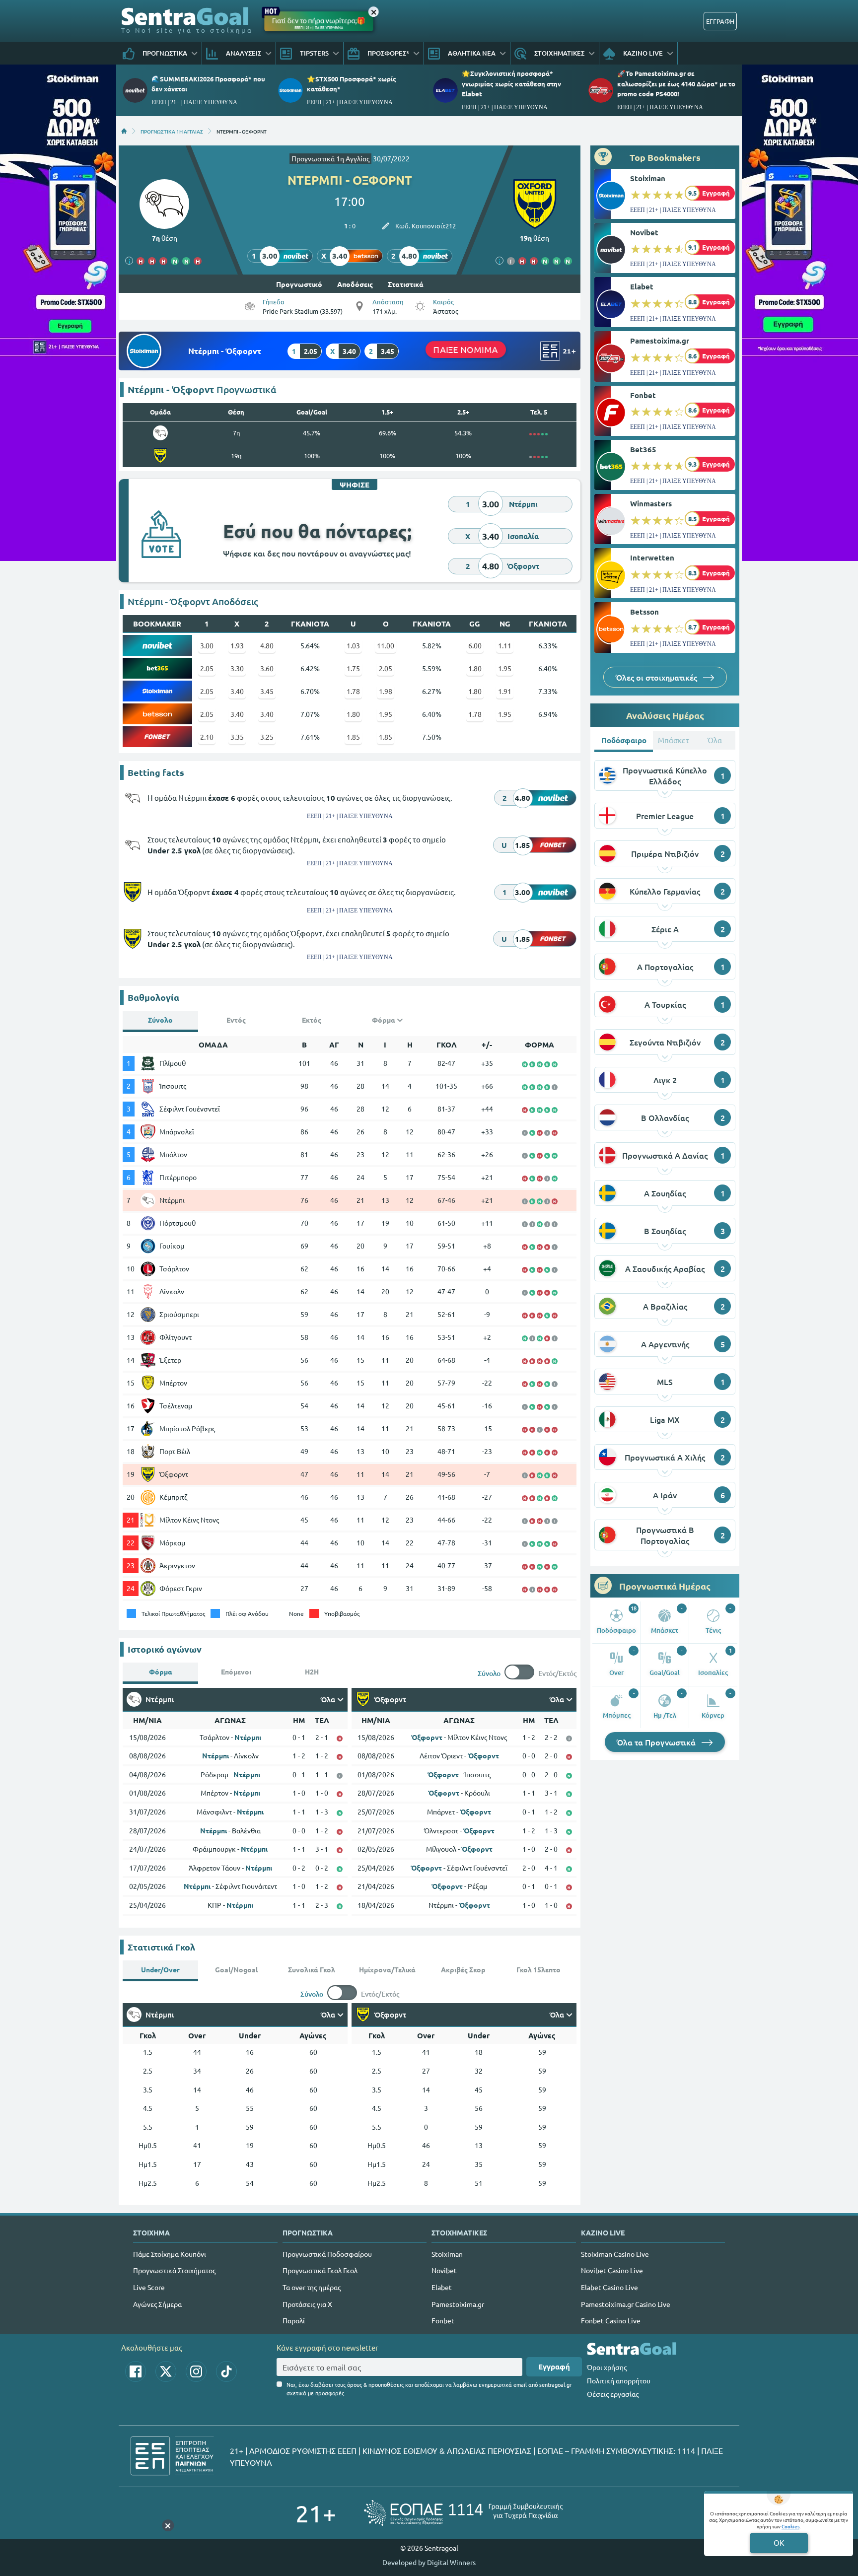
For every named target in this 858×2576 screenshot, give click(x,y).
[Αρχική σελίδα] (124, 131)
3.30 (237, 668)
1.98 (386, 691)
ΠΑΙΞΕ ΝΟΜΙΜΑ (465, 349)
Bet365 (643, 449)
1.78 (353, 691)
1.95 (505, 668)
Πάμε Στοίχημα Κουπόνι (170, 2254)
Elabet (642, 286)
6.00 (475, 645)
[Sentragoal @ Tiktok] (226, 2371)
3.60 (267, 668)
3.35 (237, 737)
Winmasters (651, 503)
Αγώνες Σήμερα (157, 2304)
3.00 (207, 645)
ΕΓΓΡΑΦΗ (720, 21)
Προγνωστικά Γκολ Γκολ (320, 2270)
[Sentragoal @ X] (166, 2371)
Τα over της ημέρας (312, 2287)
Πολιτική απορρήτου (619, 2380)
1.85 (353, 737)
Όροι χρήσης (607, 2367)
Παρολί (294, 2320)
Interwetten (652, 557)
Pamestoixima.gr (660, 341)
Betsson (644, 612)
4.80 (267, 645)
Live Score (149, 2287)
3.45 (267, 691)
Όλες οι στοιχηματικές (657, 677)
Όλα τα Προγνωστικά (657, 1742)
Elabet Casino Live (609, 2287)
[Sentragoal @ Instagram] (196, 2371)
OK (779, 2542)
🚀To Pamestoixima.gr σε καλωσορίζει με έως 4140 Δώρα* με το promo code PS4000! (676, 83)
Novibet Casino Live (612, 2270)
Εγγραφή (554, 2367)
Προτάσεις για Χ (307, 2304)
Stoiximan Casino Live (615, 2254)
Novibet (644, 232)
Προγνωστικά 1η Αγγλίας (330, 158)
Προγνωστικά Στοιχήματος (174, 2270)
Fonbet (643, 395)
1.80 (475, 668)
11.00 (386, 645)
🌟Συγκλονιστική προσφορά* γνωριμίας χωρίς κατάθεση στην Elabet (511, 83)
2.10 (207, 737)
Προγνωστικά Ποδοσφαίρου (327, 2254)
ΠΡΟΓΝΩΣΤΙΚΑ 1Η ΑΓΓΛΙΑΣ (172, 131)
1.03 (353, 645)
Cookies (790, 2526)
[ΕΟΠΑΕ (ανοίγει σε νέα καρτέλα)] (463, 2513)
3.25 (267, 737)
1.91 (505, 691)
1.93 (237, 645)
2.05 (207, 668)
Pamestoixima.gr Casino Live (626, 2304)
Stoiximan (648, 178)
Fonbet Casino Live (611, 2320)
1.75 (353, 668)
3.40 (237, 691)
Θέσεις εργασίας (613, 2394)
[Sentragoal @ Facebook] (136, 2371)
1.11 (505, 645)
